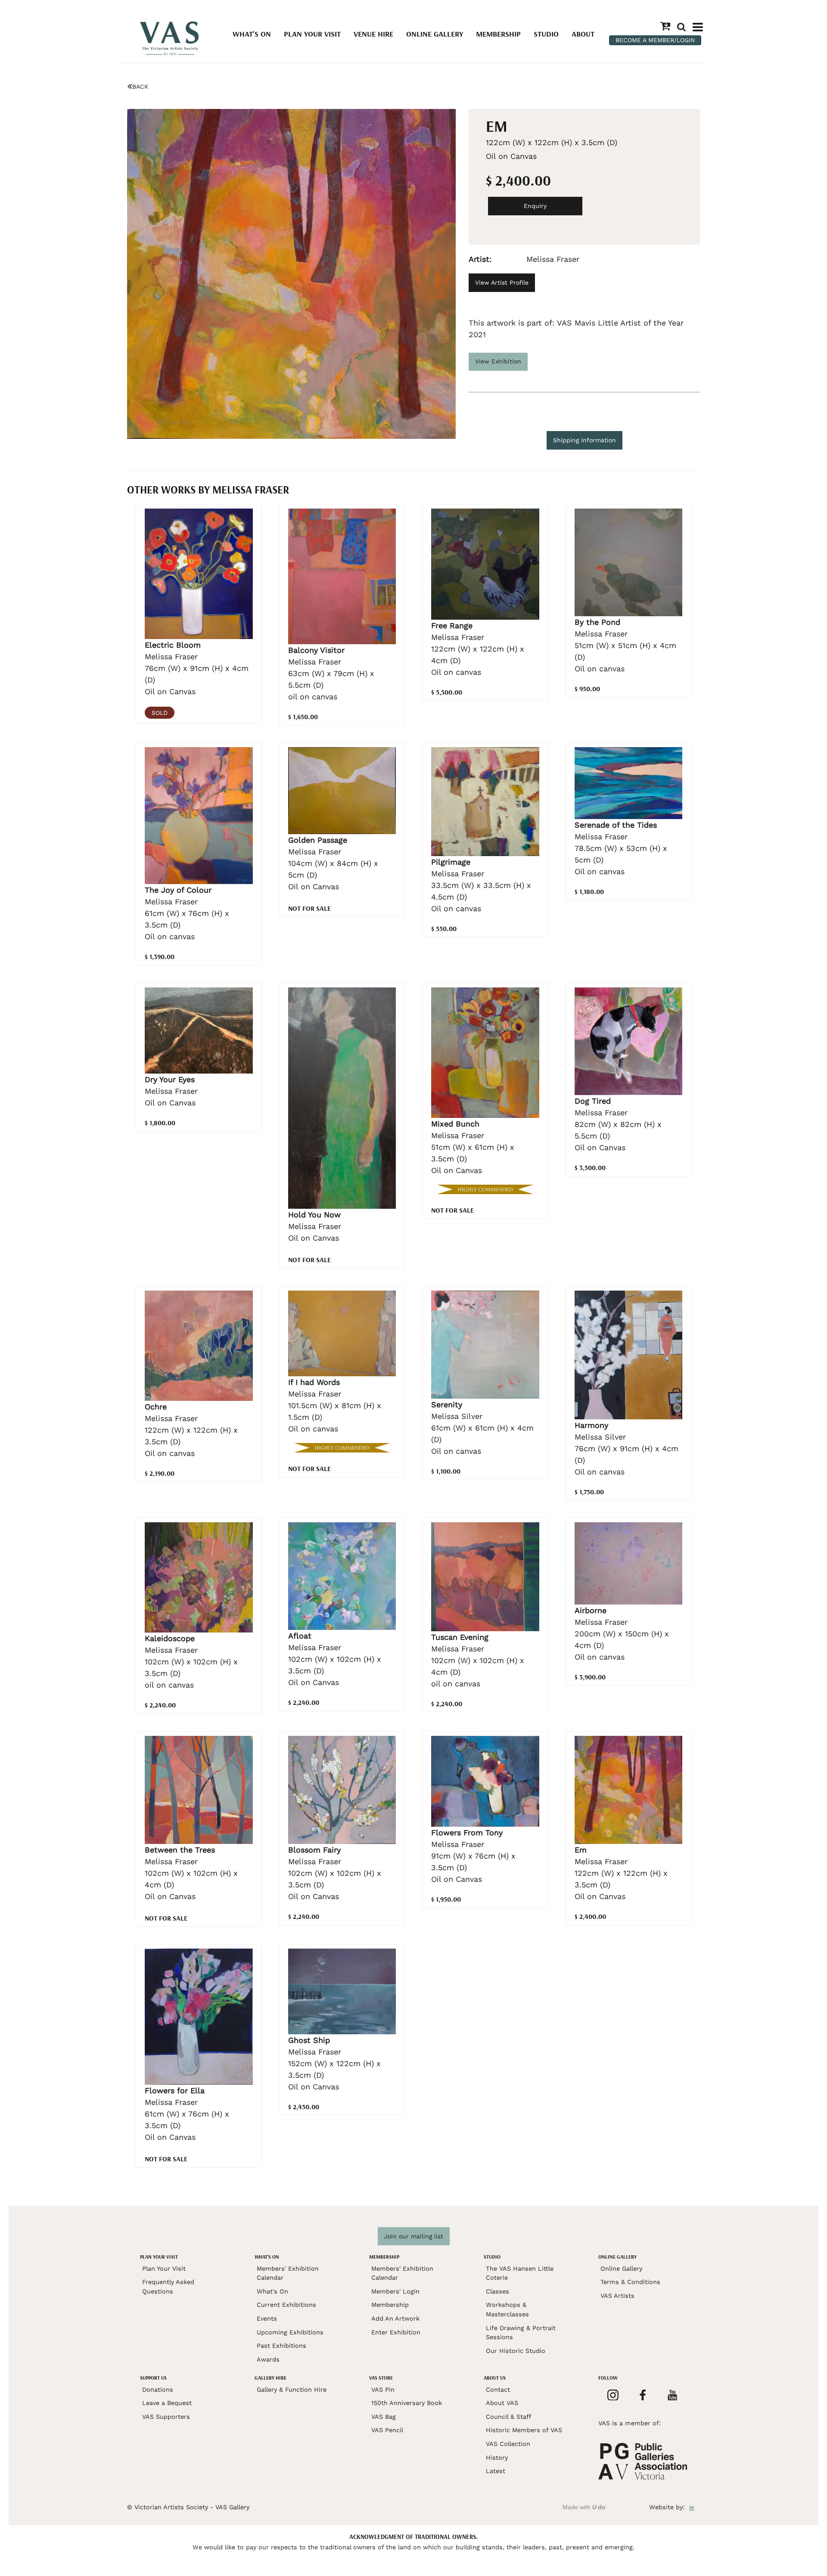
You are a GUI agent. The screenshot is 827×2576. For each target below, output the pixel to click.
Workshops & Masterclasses (507, 2309)
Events (267, 2318)
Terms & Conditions (630, 2282)
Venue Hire (373, 34)
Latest (496, 2471)
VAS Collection (508, 2444)
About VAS (502, 2403)
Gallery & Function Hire (292, 2390)
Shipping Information (584, 440)
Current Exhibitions (286, 2305)
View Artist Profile (502, 282)
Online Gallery (435, 34)
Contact (498, 2390)
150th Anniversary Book (407, 2403)
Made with (584, 2507)
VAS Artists (617, 2296)
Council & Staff (508, 2417)
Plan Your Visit (312, 34)
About (583, 34)
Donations (158, 2390)
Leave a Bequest (167, 2403)
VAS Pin (383, 2390)
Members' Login (395, 2291)
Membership (498, 34)
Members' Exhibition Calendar (288, 2273)
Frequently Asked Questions (168, 2287)
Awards (268, 2359)
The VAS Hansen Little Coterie (520, 2273)
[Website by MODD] (692, 2507)
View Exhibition (498, 361)
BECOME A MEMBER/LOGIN (655, 40)
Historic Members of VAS (524, 2430)
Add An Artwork (395, 2318)
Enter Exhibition (396, 2332)
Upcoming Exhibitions (290, 2332)
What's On (252, 34)
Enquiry (535, 206)
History (497, 2458)
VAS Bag (384, 2417)
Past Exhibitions (281, 2346)
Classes (497, 2291)
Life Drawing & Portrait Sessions (521, 2333)
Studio (546, 34)
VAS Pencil (387, 2430)
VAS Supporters (166, 2417)
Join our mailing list (414, 2236)
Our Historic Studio (516, 2351)
